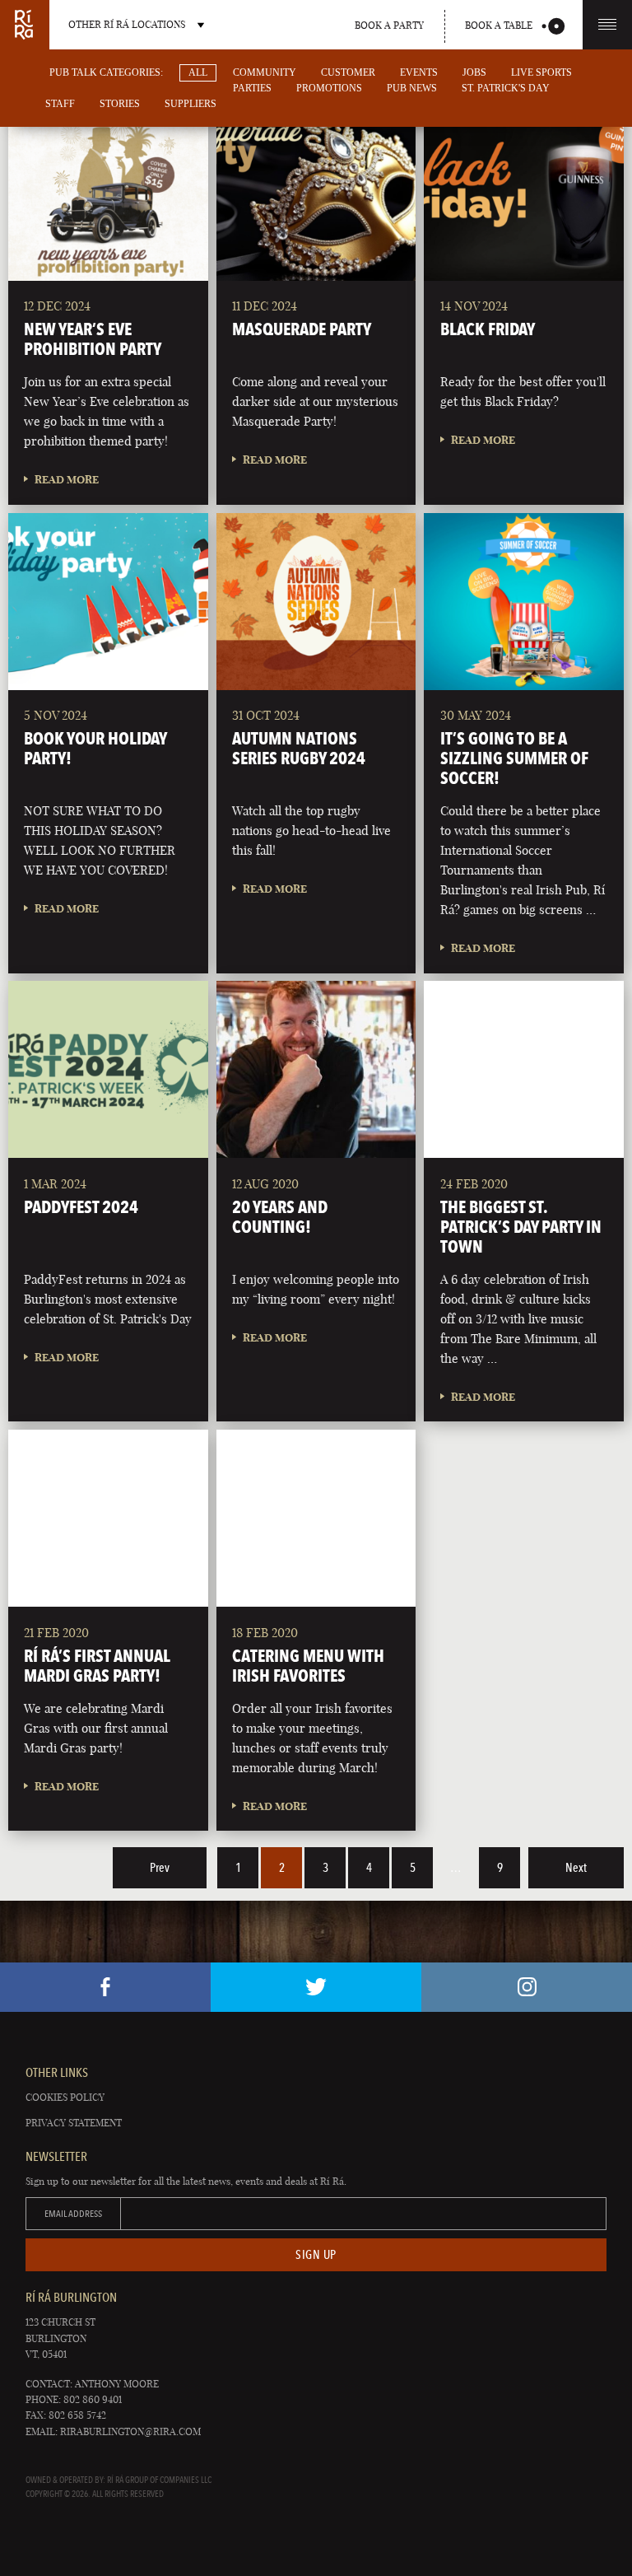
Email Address (73, 2214)
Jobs (474, 72)
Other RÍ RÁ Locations (127, 24)
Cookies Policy (65, 2097)
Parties (252, 88)
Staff (60, 104)
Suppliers (191, 104)
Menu (607, 25)
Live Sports (541, 72)
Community (265, 72)
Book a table (499, 25)
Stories (120, 104)
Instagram (527, 1987)
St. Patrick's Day (506, 88)
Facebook (105, 1987)
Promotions (329, 88)
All (198, 72)
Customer (348, 72)
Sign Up (316, 2255)
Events (419, 72)
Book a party (389, 25)
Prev (160, 1868)
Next (576, 1868)
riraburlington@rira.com (130, 2431)
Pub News (412, 88)
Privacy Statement (74, 2123)
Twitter (316, 1987)
